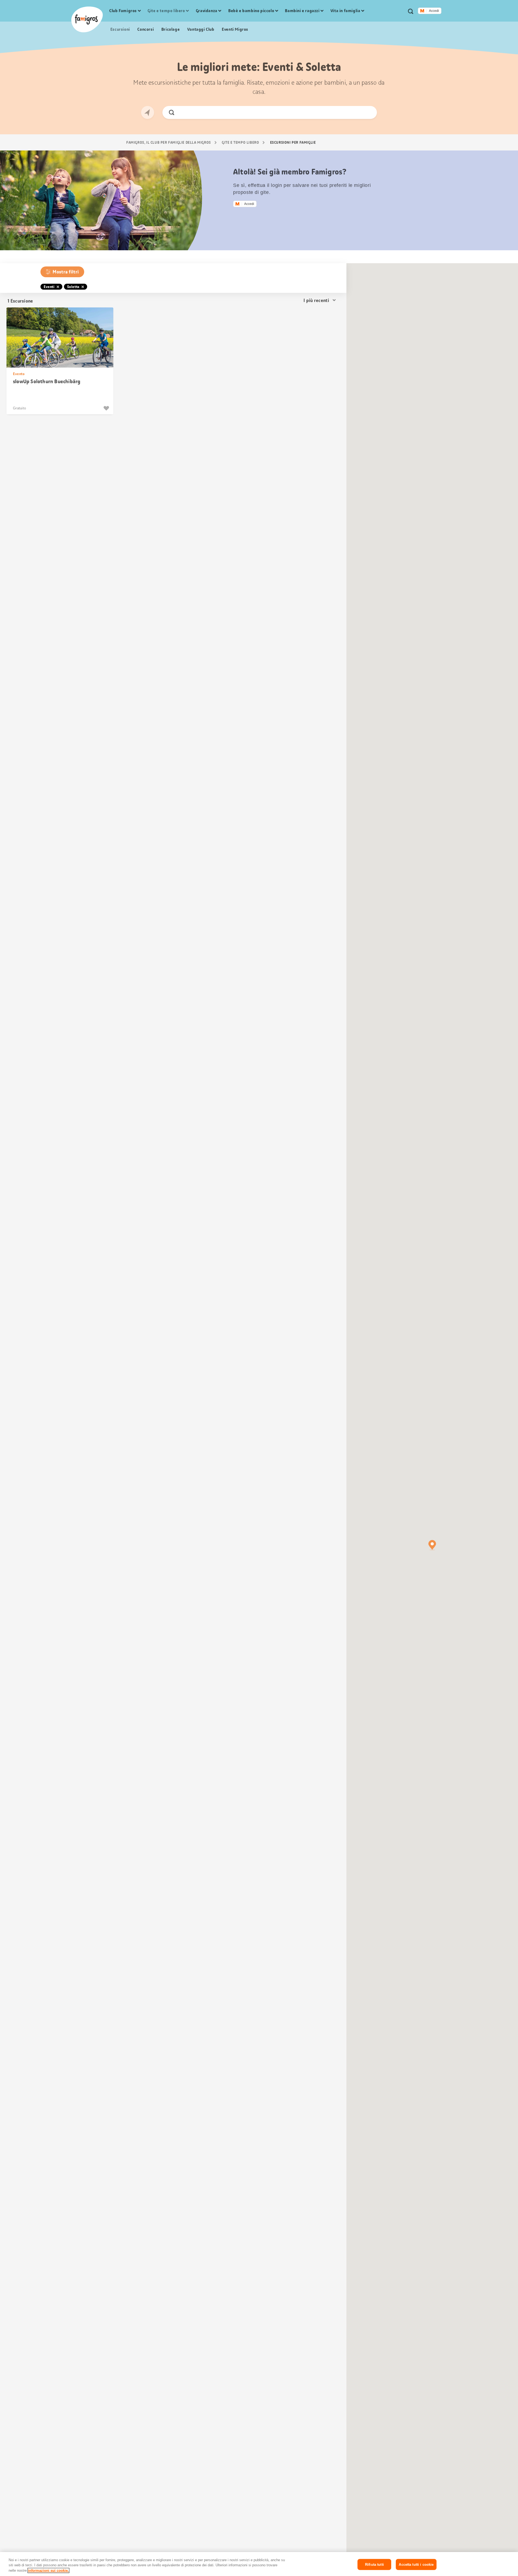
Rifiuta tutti (374, 2564)
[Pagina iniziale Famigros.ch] (87, 19)
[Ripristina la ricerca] (368, 112)
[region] (259, 2564)
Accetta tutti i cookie (416, 2564)
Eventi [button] (49, 287)
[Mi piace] (107, 408)
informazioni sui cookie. (48, 2570)
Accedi (434, 11)
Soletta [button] (73, 287)
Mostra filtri (66, 272)
